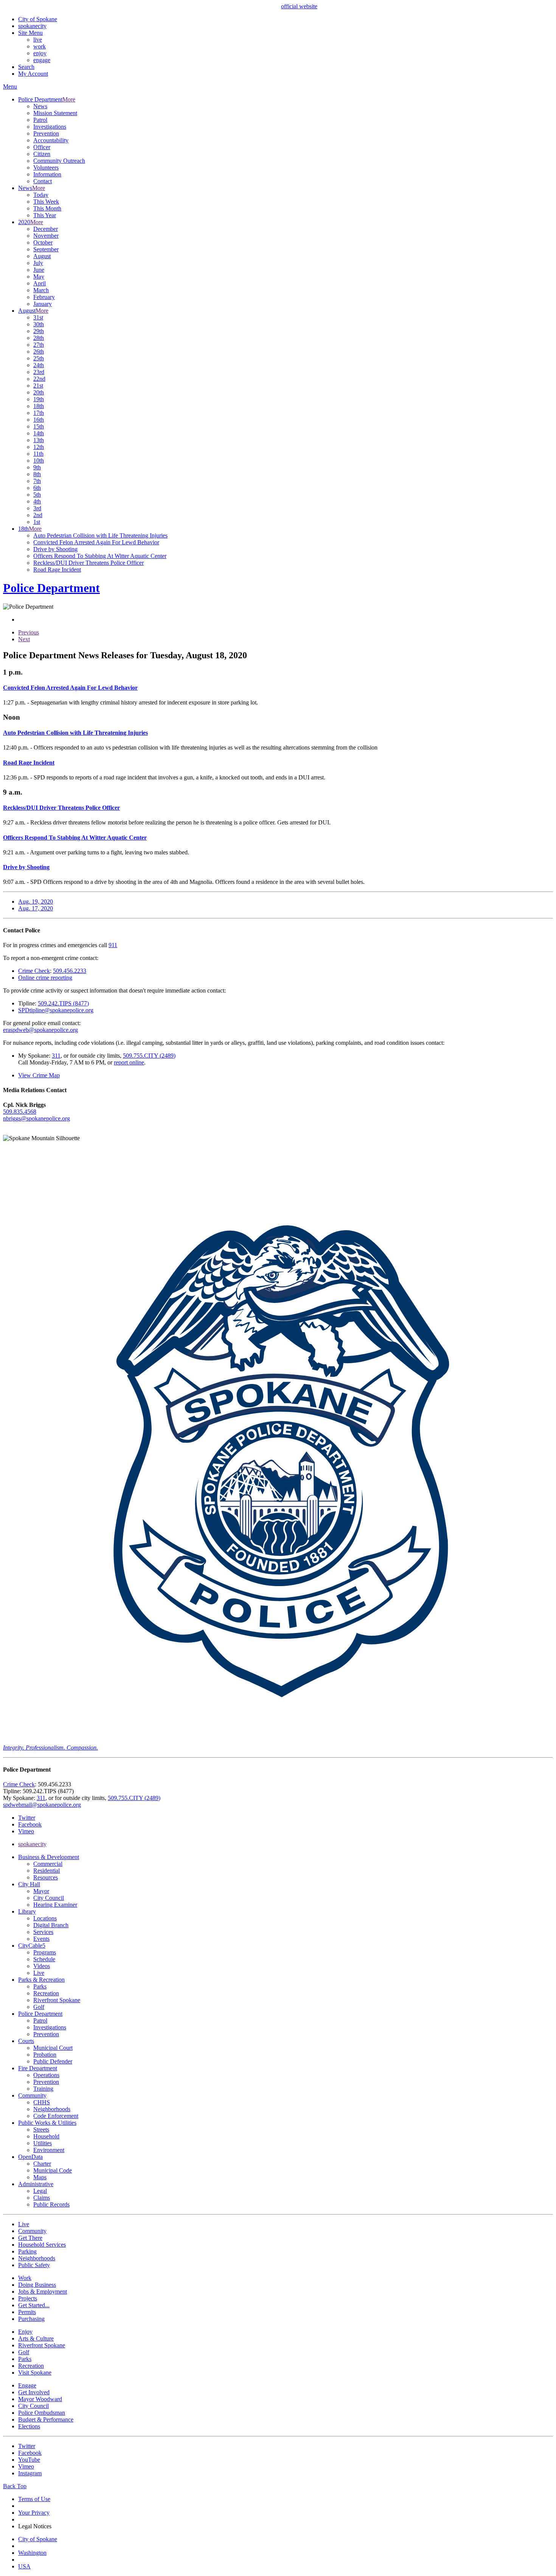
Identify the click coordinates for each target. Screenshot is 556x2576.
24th (39, 365)
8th (37, 474)
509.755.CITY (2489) (149, 1056)
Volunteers (46, 168)
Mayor (41, 1891)
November (46, 236)
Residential (47, 1871)
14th (39, 433)
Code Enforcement (56, 2116)
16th (39, 420)
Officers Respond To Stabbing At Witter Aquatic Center (100, 556)
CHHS (42, 2102)
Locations (45, 1918)
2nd (38, 515)
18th (39, 406)
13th (39, 440)
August (42, 256)
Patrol (40, 120)
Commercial (48, 1864)
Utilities (43, 2143)
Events (41, 1939)
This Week (46, 202)
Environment (49, 2150)
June (39, 270)
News (40, 106)
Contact (43, 181)
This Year (45, 215)
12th (39, 447)
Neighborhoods (52, 2109)
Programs (45, 1952)
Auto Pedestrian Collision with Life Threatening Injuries (100, 535)
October (43, 242)
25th (39, 358)
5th (37, 495)
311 (56, 1056)
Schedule (44, 1959)
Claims (42, 2198)
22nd (39, 379)
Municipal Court (53, 2048)
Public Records (51, 2204)
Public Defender (53, 2061)
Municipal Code (53, 2170)
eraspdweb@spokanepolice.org (40, 1030)
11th (38, 454)
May (39, 277)
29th (39, 331)
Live (39, 1973)
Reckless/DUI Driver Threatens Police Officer (89, 563)
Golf (39, 2007)
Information (47, 174)
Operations (46, 2075)
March (41, 290)
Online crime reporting (45, 978)
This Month (47, 208)
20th (39, 392)
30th (39, 324)
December (46, 229)
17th (39, 413)
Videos (42, 1966)
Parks (40, 1986)
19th (39, 399)
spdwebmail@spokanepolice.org (42, 1805)
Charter (42, 2164)
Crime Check (34, 971)
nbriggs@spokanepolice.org (36, 1118)
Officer (42, 147)
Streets (41, 2130)
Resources (46, 1877)
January (43, 304)
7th (37, 481)
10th (39, 461)
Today (41, 195)
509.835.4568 (20, 1112)
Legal (40, 2191)
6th (37, 488)
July (38, 263)
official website (299, 6)
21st (38, 386)
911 (113, 945)
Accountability (51, 140)
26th (39, 351)
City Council (49, 1898)
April (40, 283)
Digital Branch (51, 1925)
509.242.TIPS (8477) (63, 1003)
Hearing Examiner (55, 1905)
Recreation (46, 1993)
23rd (39, 372)
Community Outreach (59, 161)
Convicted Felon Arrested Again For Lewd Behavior (96, 542)
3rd (37, 508)
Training (43, 2089)
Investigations (50, 127)
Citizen (42, 154)
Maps (40, 2177)
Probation (45, 2055)
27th (39, 345)
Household (46, 2136)
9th (37, 467)
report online (129, 1062)
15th (39, 426)
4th (37, 501)
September (46, 249)
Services (43, 1932)
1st (37, 522)
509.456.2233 (70, 971)
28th (39, 338)
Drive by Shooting (55, 549)
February (44, 297)
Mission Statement (55, 113)
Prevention (46, 133)
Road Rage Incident (57, 570)
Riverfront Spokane (57, 2000)
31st (38, 317)
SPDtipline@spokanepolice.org (56, 1010)
